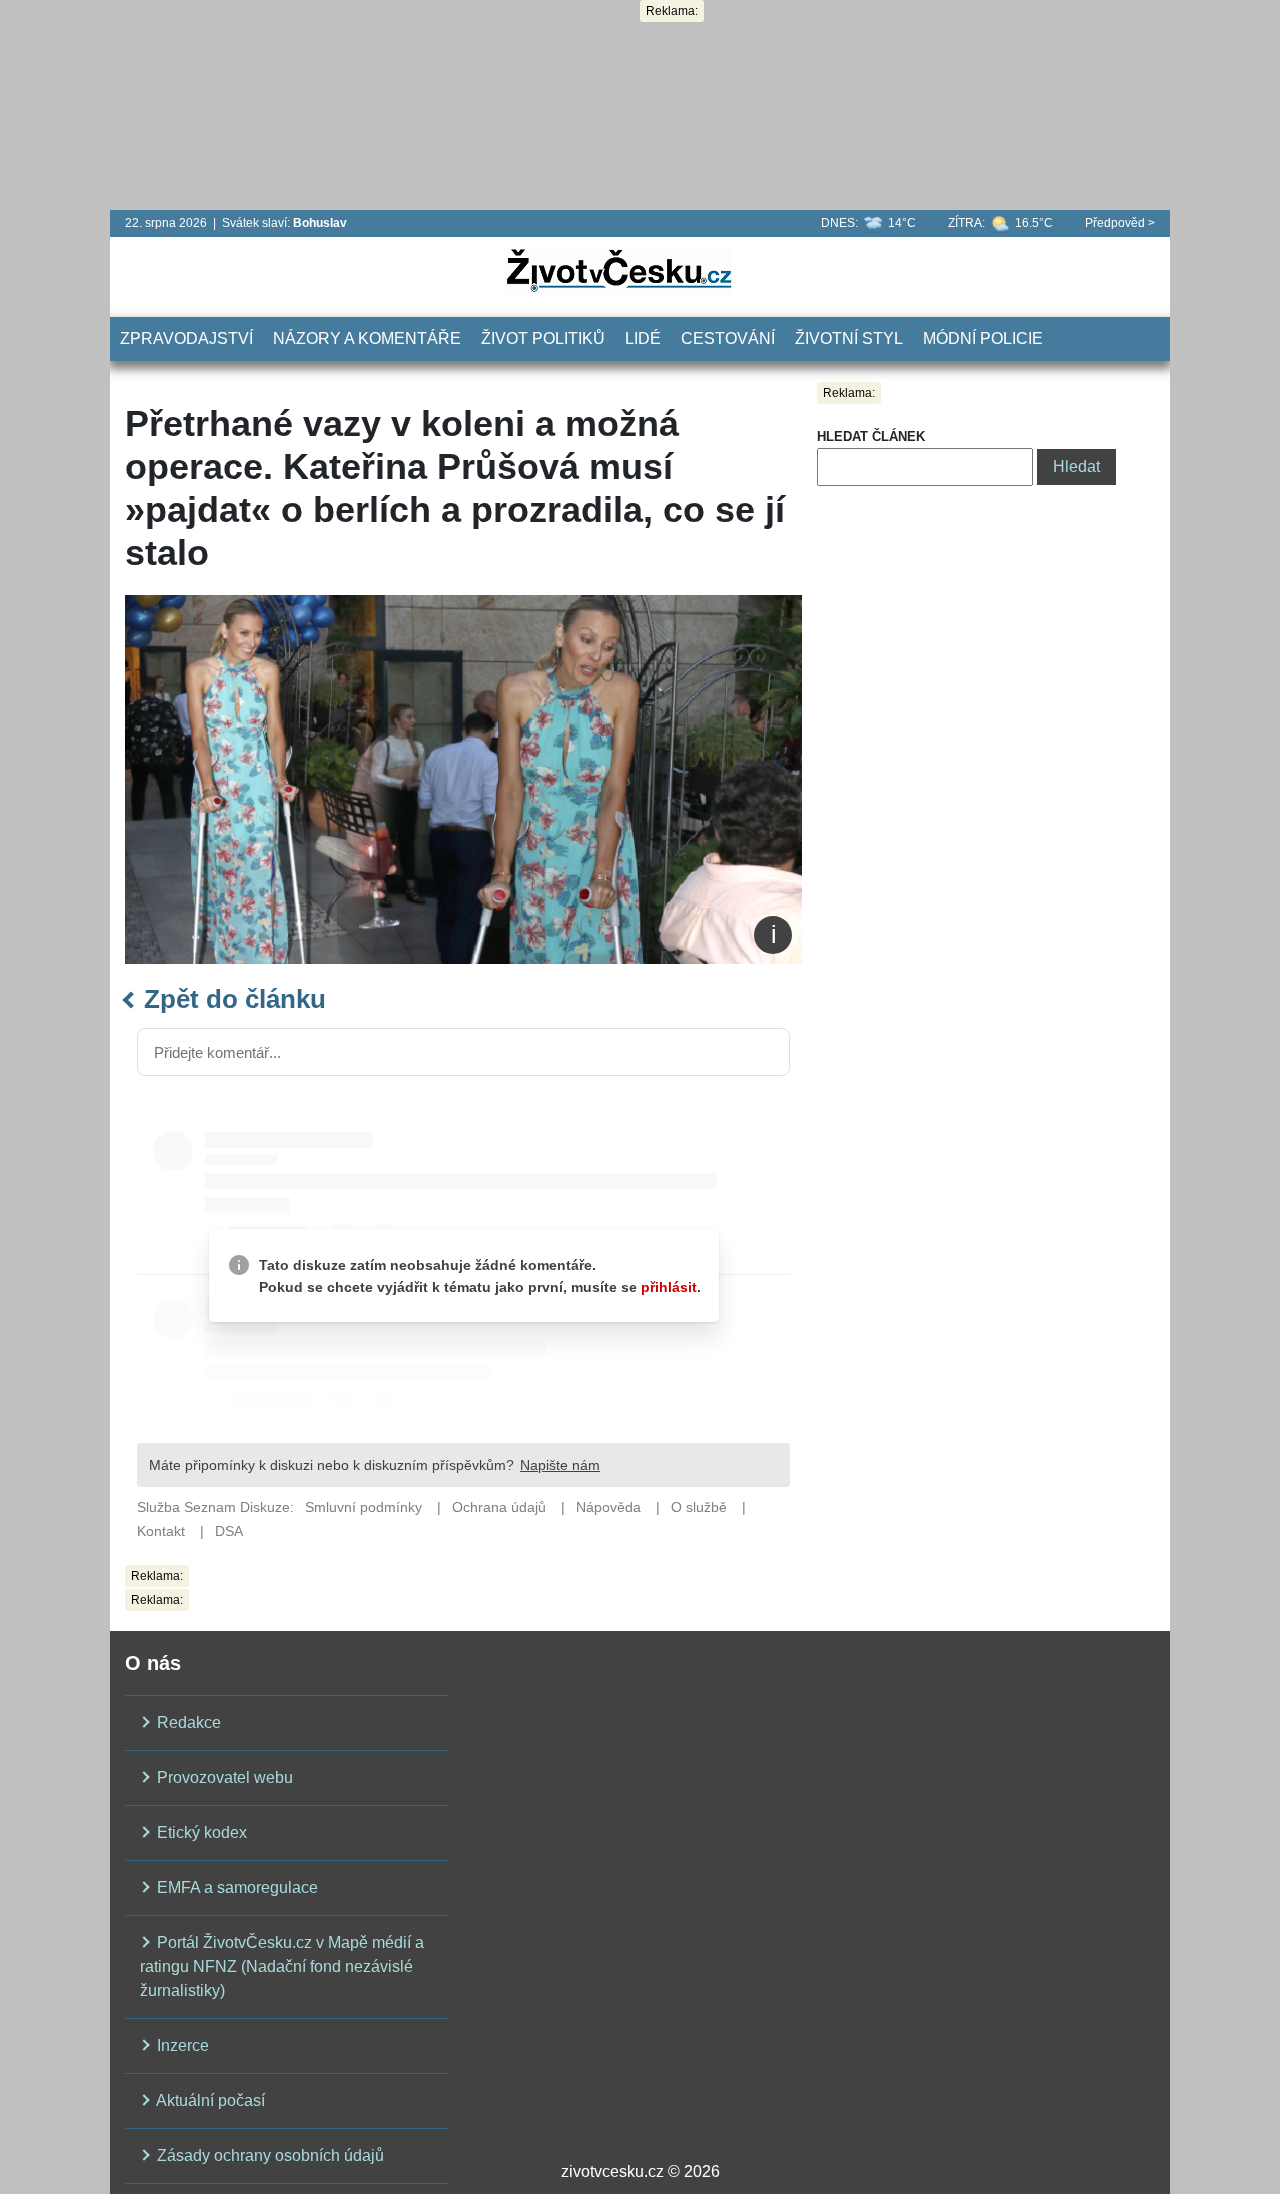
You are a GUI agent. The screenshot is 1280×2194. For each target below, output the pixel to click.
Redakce (187, 1722)
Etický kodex (200, 1832)
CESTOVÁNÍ (728, 338)
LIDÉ (643, 338)
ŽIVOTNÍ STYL (849, 338)
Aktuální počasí (209, 2100)
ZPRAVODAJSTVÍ (186, 338)
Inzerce (181, 2045)
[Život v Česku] (619, 269)
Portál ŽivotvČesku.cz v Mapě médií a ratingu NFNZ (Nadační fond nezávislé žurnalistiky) (282, 1966)
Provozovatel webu (223, 1777)
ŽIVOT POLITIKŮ (543, 338)
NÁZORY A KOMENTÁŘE (367, 338)
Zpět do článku (231, 999)
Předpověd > (1120, 223)
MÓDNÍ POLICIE (983, 338)
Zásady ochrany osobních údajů (268, 2155)
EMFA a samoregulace (235, 1887)
